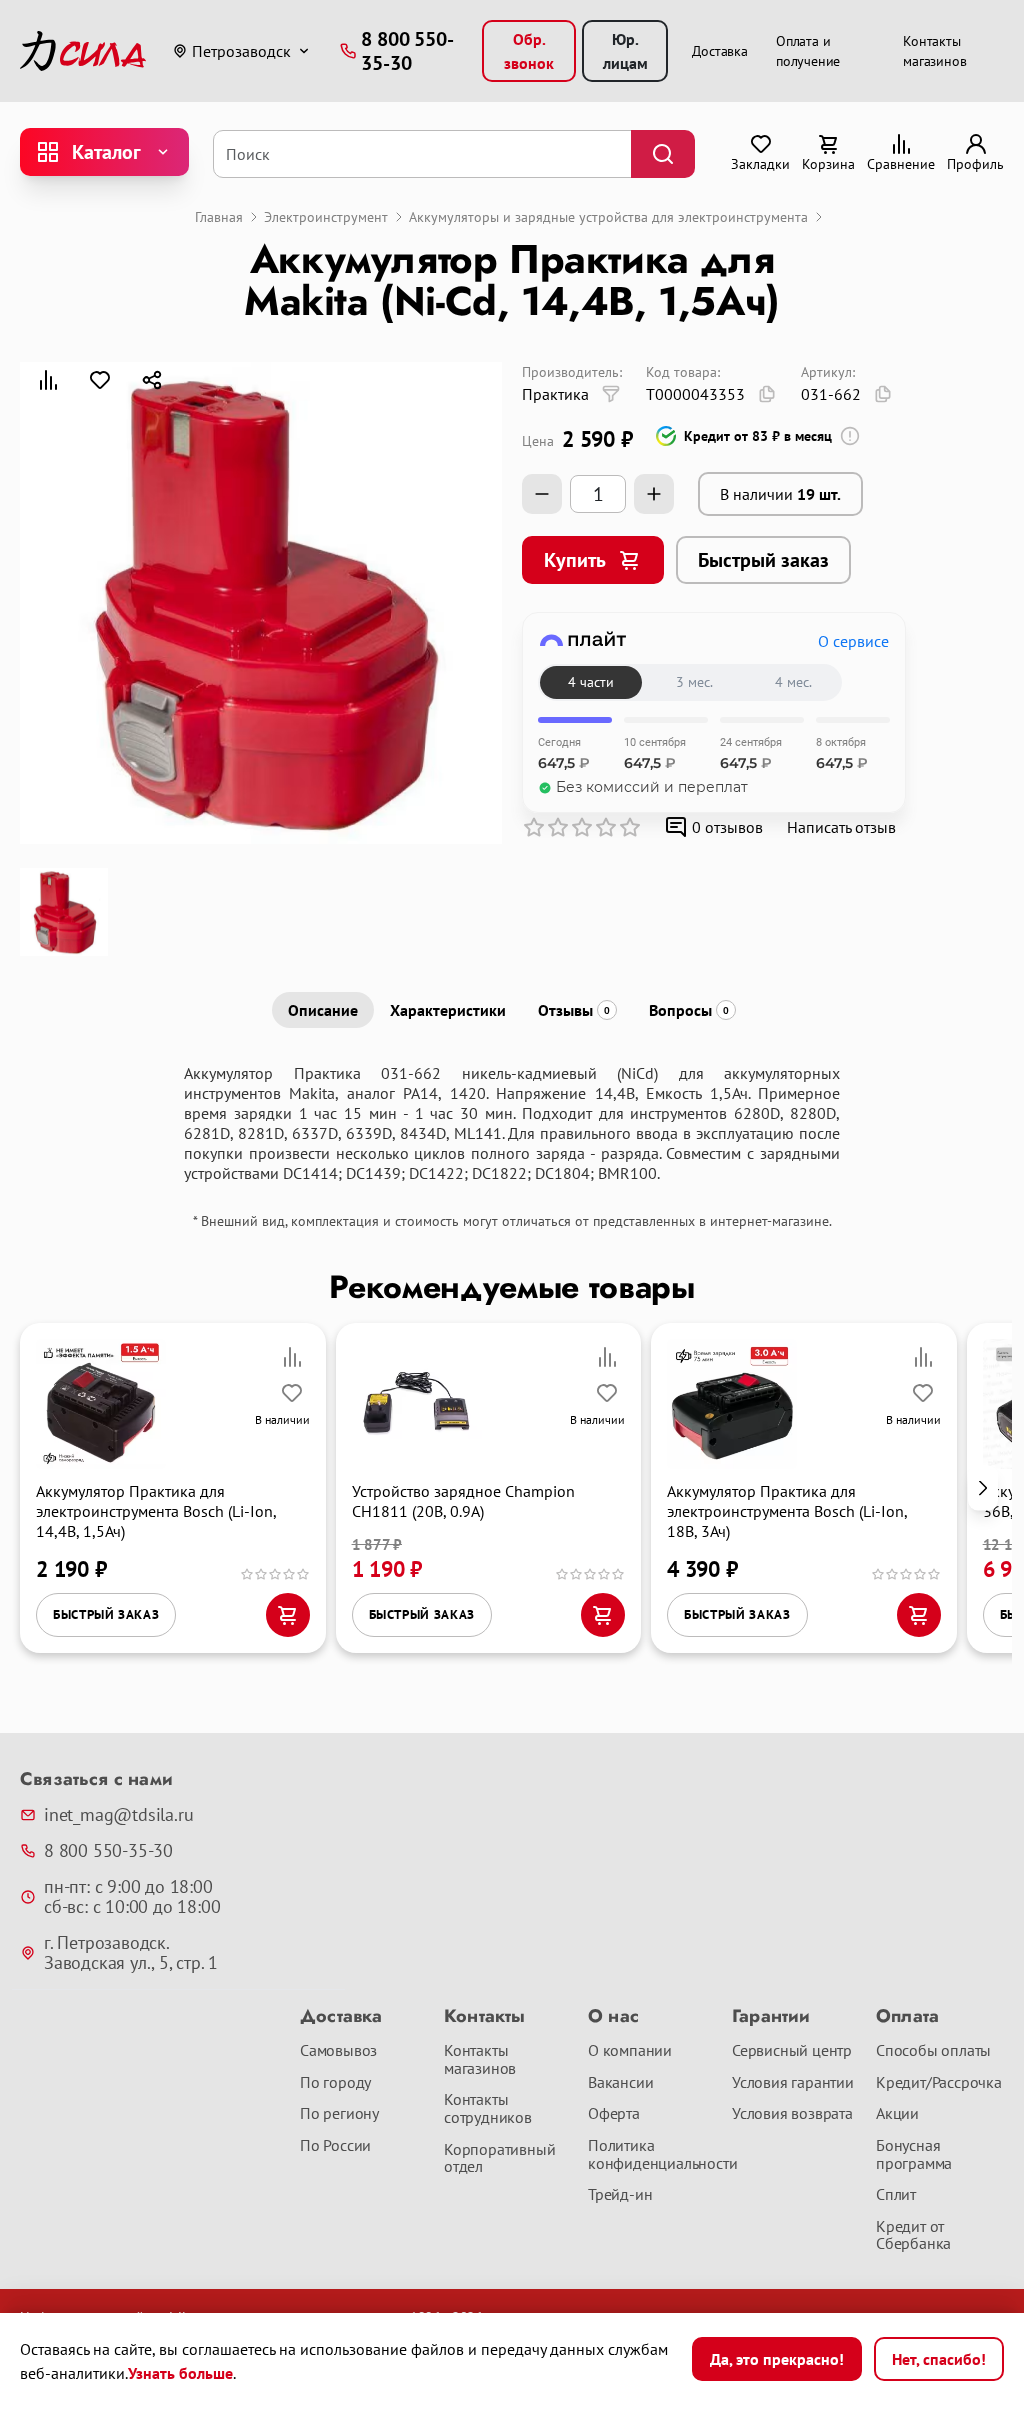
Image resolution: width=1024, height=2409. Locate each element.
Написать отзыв (841, 827)
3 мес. (694, 682)
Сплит (896, 2195)
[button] (983, 1488)
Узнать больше (180, 2373)
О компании (630, 2051)
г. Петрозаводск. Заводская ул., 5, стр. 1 (131, 1953)
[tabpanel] (512, 1123)
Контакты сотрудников (488, 2108)
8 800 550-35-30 (108, 1851)
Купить (575, 560)
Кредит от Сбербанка (913, 2235)
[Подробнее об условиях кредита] (850, 436)
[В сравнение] (48, 380)
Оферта (614, 2114)
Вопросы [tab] (689, 1010)
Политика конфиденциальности (652, 2154)
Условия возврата (792, 2114)
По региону (339, 2114)
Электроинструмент (326, 217)
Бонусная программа (914, 2154)
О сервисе (853, 641)
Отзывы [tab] (574, 1010)
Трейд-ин (620, 2195)
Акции (897, 2114)
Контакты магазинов (480, 2059)
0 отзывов (727, 827)
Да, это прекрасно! (777, 2359)
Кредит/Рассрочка (939, 2083)
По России (335, 2146)
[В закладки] (100, 380)
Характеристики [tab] (448, 1010)
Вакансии (620, 2083)
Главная (219, 217)
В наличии (780, 494)
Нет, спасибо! (939, 2359)
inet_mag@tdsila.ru (118, 1815)
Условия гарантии (793, 2083)
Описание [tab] (323, 1010)
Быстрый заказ (763, 560)
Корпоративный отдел (499, 2158)
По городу (335, 2083)
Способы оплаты (933, 2051)
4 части (591, 682)
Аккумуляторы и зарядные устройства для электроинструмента (608, 217)
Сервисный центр (792, 2051)
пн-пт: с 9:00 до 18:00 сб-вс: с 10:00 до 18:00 (132, 1897)
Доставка (720, 51)
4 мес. (793, 682)
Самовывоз (338, 2051)
